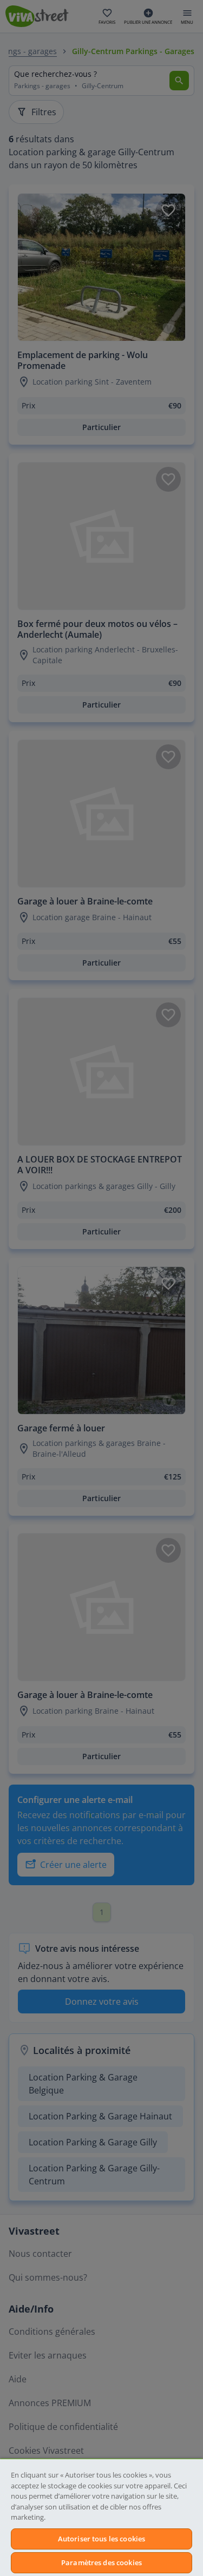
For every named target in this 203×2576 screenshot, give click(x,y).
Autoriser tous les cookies (101, 2539)
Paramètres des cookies (101, 2562)
